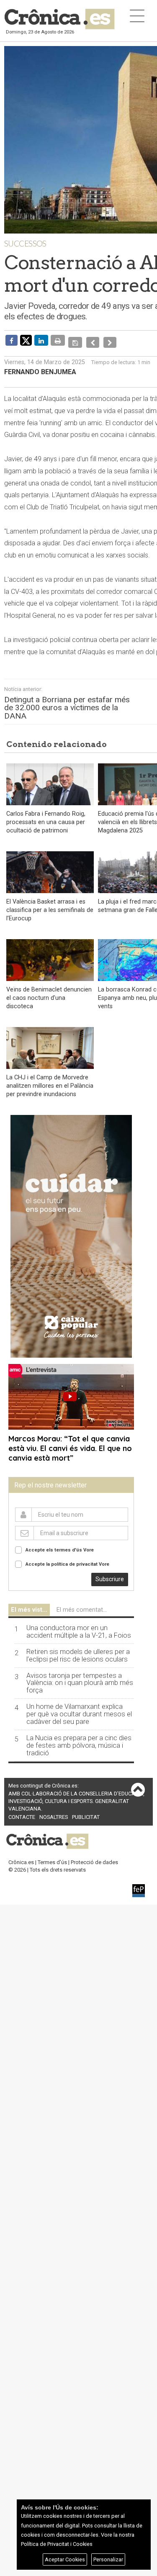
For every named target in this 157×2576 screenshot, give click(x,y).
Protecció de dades (94, 1856)
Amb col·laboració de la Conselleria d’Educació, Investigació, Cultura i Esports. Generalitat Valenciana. (76, 1795)
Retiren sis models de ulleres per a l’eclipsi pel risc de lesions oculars (78, 1649)
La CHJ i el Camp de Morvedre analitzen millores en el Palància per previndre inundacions (50, 1080)
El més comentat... (82, 1604)
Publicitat (86, 1811)
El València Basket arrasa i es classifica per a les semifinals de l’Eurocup (50, 904)
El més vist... (29, 1604)
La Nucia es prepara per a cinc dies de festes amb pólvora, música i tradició (79, 1739)
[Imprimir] (58, 340)
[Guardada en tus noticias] (74, 340)
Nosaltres (54, 1811)
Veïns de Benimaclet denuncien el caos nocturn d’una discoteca (49, 992)
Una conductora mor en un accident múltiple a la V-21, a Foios (79, 1626)
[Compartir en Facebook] (12, 340)
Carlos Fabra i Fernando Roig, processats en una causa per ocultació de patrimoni (46, 816)
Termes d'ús (52, 1856)
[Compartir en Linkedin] (41, 340)
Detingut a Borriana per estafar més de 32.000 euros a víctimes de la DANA (67, 701)
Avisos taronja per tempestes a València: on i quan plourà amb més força (80, 1677)
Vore (89, 1544)
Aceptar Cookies (65, 2559)
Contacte (22, 1811)
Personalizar (108, 2559)
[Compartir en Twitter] (26, 340)
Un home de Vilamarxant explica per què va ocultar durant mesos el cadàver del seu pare (79, 1708)
